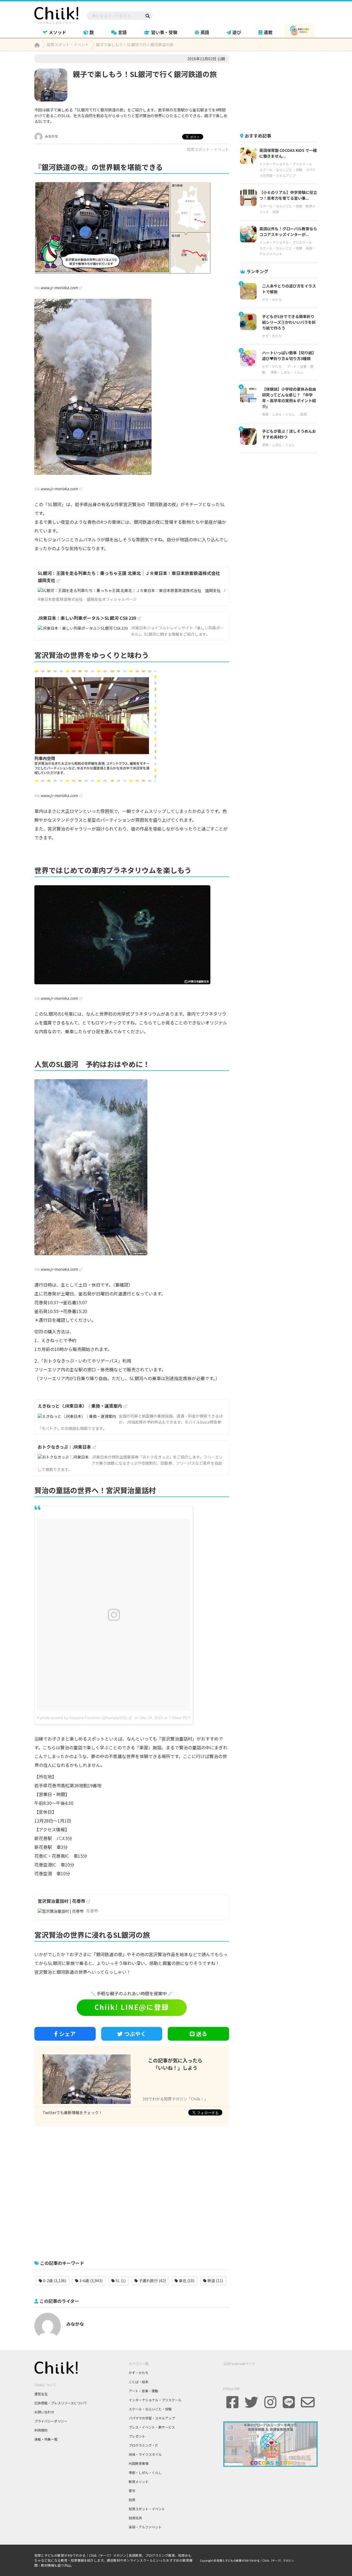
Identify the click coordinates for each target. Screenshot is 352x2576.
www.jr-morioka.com (59, 287)
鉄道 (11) (215, 2281)
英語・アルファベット (145, 2527)
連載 (268, 32)
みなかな (51, 136)
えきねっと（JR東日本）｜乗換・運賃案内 (80, 1406)
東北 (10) (186, 2281)
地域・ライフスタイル (145, 2454)
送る (202, 2034)
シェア (67, 2034)
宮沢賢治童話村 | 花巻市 (61, 1901)
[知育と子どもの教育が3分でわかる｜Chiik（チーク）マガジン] (56, 15)
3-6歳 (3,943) (90, 2281)
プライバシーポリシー (51, 2421)
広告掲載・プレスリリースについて (61, 2403)
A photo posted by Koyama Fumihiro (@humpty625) (82, 1718)
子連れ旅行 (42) (152, 2281)
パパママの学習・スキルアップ (152, 2418)
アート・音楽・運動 (143, 2391)
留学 (132, 2491)
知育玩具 (135, 2518)
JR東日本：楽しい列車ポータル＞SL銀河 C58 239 (87, 618)
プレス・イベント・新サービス (152, 2427)
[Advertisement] (132, 2190)
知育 (276, 212)
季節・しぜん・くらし (287, 372)
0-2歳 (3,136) (54, 2281)
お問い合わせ (44, 2412)
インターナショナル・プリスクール (286, 164)
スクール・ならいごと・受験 (281, 170)
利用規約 (41, 2430)
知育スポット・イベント (208, 149)
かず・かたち (272, 299)
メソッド (57, 32)
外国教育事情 (139, 2463)
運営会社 (41, 2394)
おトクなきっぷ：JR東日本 (64, 1447)
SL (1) (120, 2281)
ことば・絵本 (139, 2382)
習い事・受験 (164, 32)
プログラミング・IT (143, 2445)
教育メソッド (139, 2482)
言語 (122, 32)
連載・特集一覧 (46, 2439)
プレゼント (137, 2436)
